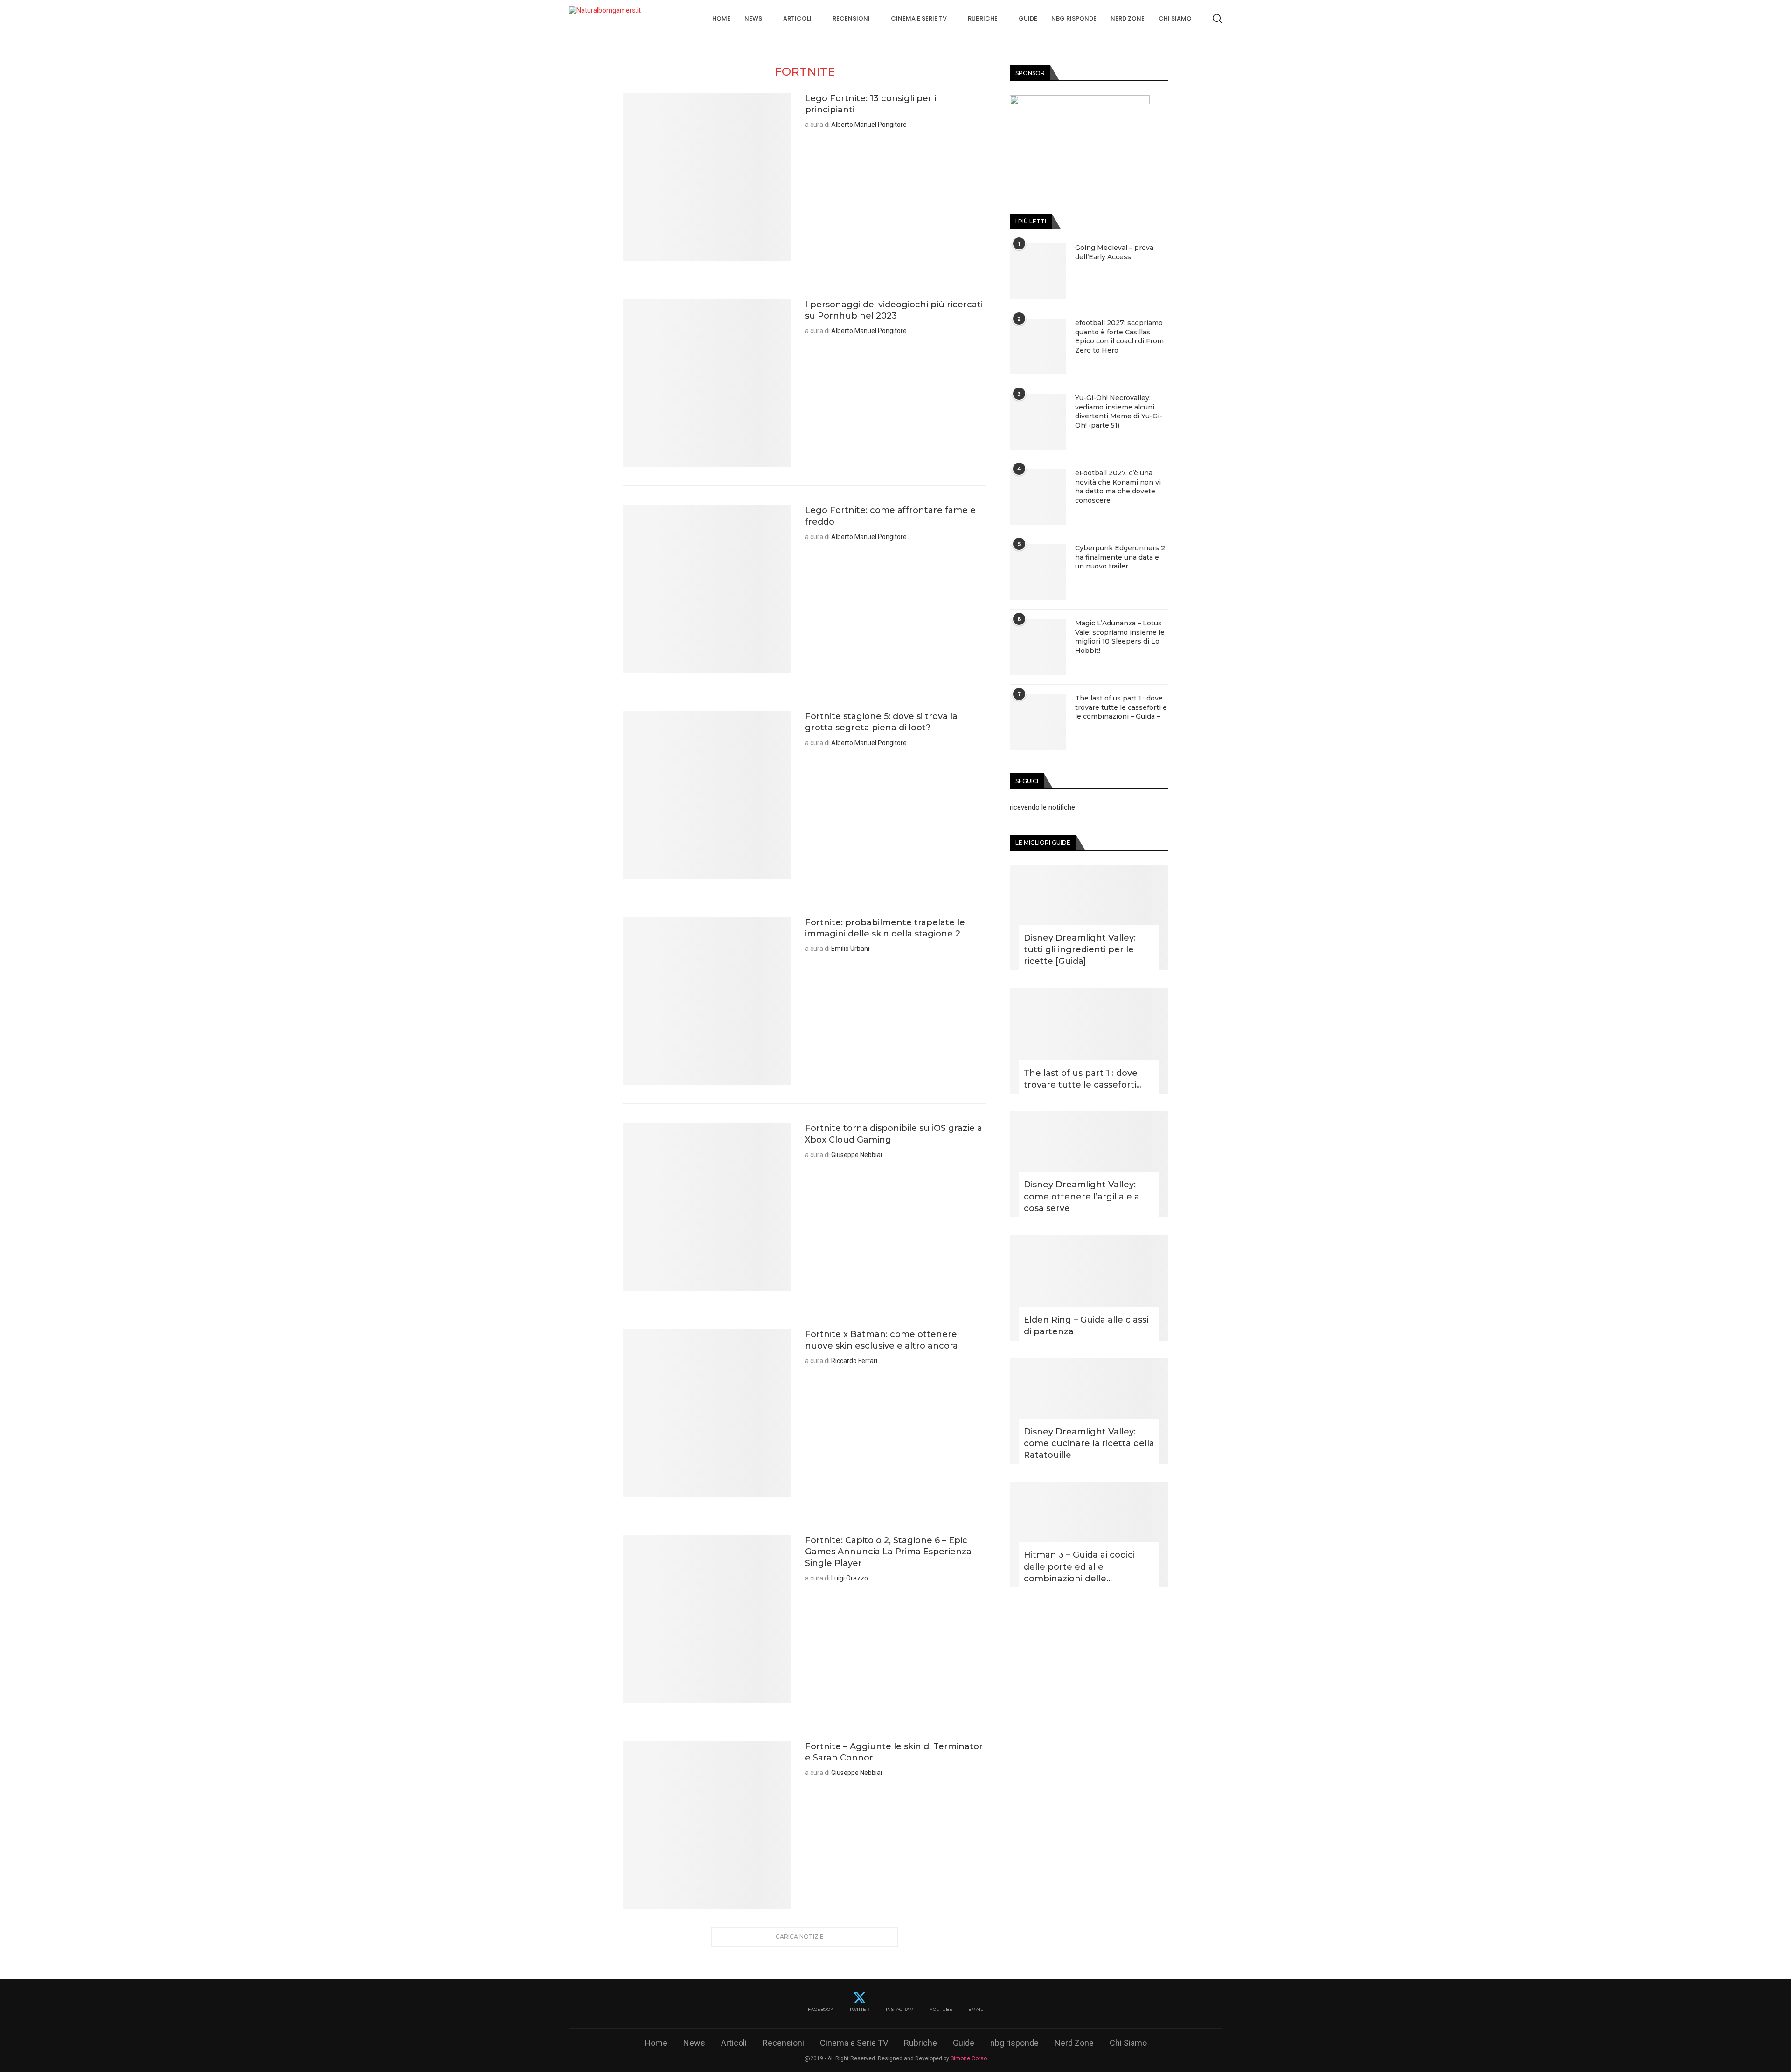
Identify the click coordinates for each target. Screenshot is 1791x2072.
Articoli (797, 18)
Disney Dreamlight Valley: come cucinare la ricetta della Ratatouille (1089, 1443)
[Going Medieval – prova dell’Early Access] (1038, 271)
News (753, 18)
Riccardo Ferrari (854, 1361)
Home (721, 18)
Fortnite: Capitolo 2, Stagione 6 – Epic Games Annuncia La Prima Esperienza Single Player (888, 1552)
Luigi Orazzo (850, 1578)
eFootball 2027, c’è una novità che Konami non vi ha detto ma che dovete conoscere (1118, 487)
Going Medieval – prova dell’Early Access (1114, 252)
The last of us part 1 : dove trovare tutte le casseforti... (1083, 1079)
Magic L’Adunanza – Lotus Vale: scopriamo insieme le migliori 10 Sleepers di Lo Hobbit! (1120, 637)
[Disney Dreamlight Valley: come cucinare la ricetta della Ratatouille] (1089, 1411)
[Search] (1217, 19)
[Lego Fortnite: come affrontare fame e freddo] (707, 589)
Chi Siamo (1175, 18)
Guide (1028, 18)
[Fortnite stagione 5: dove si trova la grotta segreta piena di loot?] (707, 795)
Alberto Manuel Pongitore (869, 125)
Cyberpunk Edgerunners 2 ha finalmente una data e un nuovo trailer (1120, 557)
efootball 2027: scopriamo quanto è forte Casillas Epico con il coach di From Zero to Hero (1119, 336)
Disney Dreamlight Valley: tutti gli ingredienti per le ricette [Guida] (1080, 949)
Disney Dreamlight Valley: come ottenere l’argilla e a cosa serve (1082, 1196)
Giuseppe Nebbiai (857, 1155)
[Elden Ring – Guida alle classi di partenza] (1089, 1288)
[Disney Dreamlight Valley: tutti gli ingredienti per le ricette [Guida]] (1089, 918)
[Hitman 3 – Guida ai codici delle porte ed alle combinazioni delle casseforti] (1089, 1535)
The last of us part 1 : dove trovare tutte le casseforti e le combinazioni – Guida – (1121, 707)
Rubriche (983, 18)
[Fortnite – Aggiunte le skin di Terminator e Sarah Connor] (707, 1825)
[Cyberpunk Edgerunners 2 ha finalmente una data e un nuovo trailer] (1038, 572)
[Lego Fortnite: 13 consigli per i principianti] (707, 177)
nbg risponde (1074, 18)
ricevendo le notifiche (1042, 807)
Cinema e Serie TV (919, 18)
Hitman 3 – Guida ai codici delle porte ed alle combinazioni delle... (1079, 1566)
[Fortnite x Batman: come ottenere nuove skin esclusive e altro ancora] (707, 1413)
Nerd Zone (1128, 18)
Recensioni (851, 18)
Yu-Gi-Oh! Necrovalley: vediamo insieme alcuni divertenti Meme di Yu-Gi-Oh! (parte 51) (1119, 412)
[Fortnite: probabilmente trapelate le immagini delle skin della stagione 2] (707, 1001)
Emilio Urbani (850, 949)
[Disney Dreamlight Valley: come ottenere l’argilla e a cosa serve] (1089, 1164)
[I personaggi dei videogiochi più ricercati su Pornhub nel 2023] (707, 383)
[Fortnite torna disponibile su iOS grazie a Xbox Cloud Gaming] (707, 1207)
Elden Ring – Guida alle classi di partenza (1086, 1326)
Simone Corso (969, 2058)
